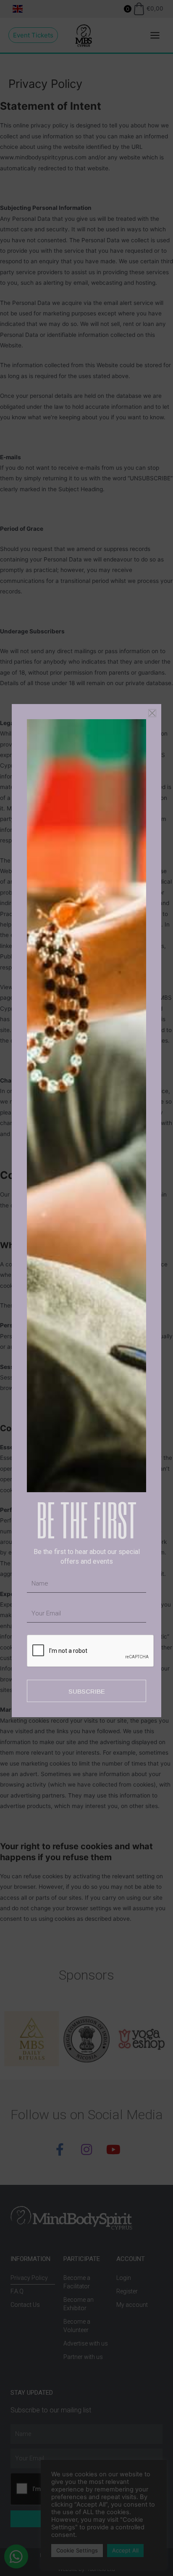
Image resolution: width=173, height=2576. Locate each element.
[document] (86, 1288)
